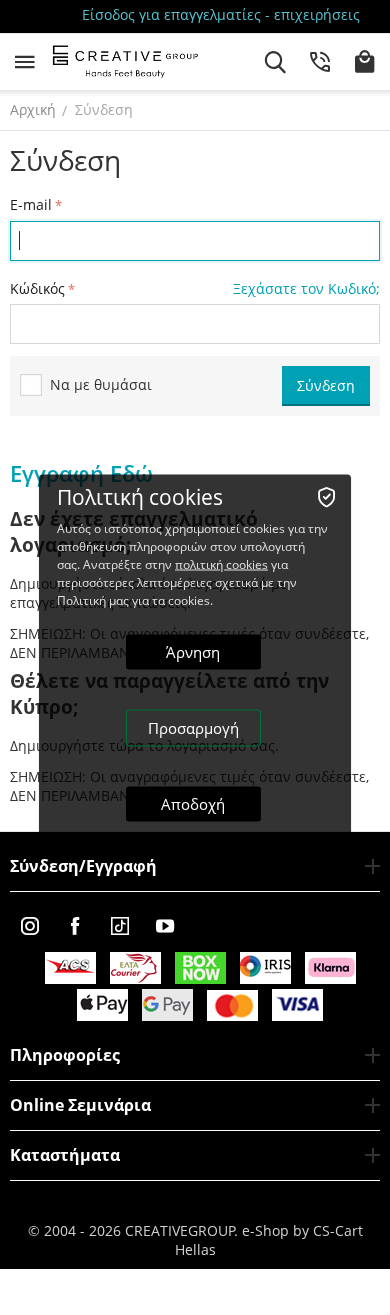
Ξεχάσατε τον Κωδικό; (306, 288)
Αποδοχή (193, 803)
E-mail (31, 204)
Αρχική (33, 109)
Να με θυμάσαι (101, 384)
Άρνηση (193, 651)
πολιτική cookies (221, 563)
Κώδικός (37, 288)
